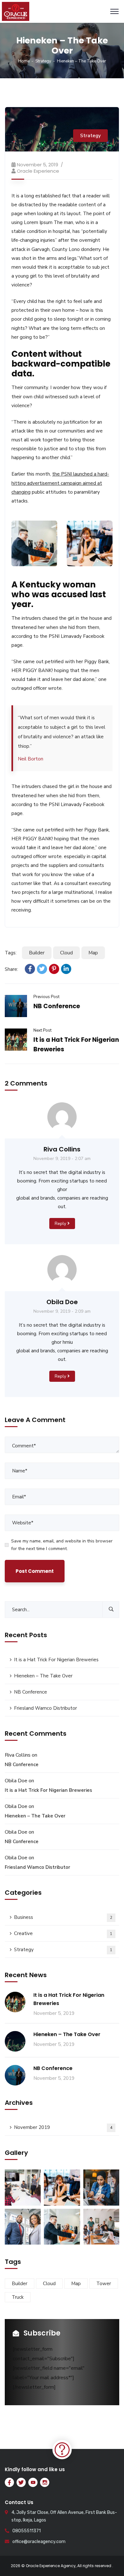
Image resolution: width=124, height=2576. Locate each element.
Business (63, 1917)
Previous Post (46, 997)
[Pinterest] (54, 969)
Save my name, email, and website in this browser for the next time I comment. (62, 1545)
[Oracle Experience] (16, 11)
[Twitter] (42, 969)
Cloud (66, 953)
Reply (60, 1224)
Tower (104, 2284)
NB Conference (57, 1006)
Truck (18, 2297)
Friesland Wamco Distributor (45, 1708)
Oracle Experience (38, 171)
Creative (63, 1933)
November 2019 (63, 2127)
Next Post (42, 1030)
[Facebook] (30, 969)
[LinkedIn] (66, 969)
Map (93, 953)
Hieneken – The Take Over (43, 1676)
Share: (11, 969)
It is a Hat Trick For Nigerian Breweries (56, 1660)
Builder (37, 953)
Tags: (11, 953)
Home (24, 61)
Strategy (43, 61)
